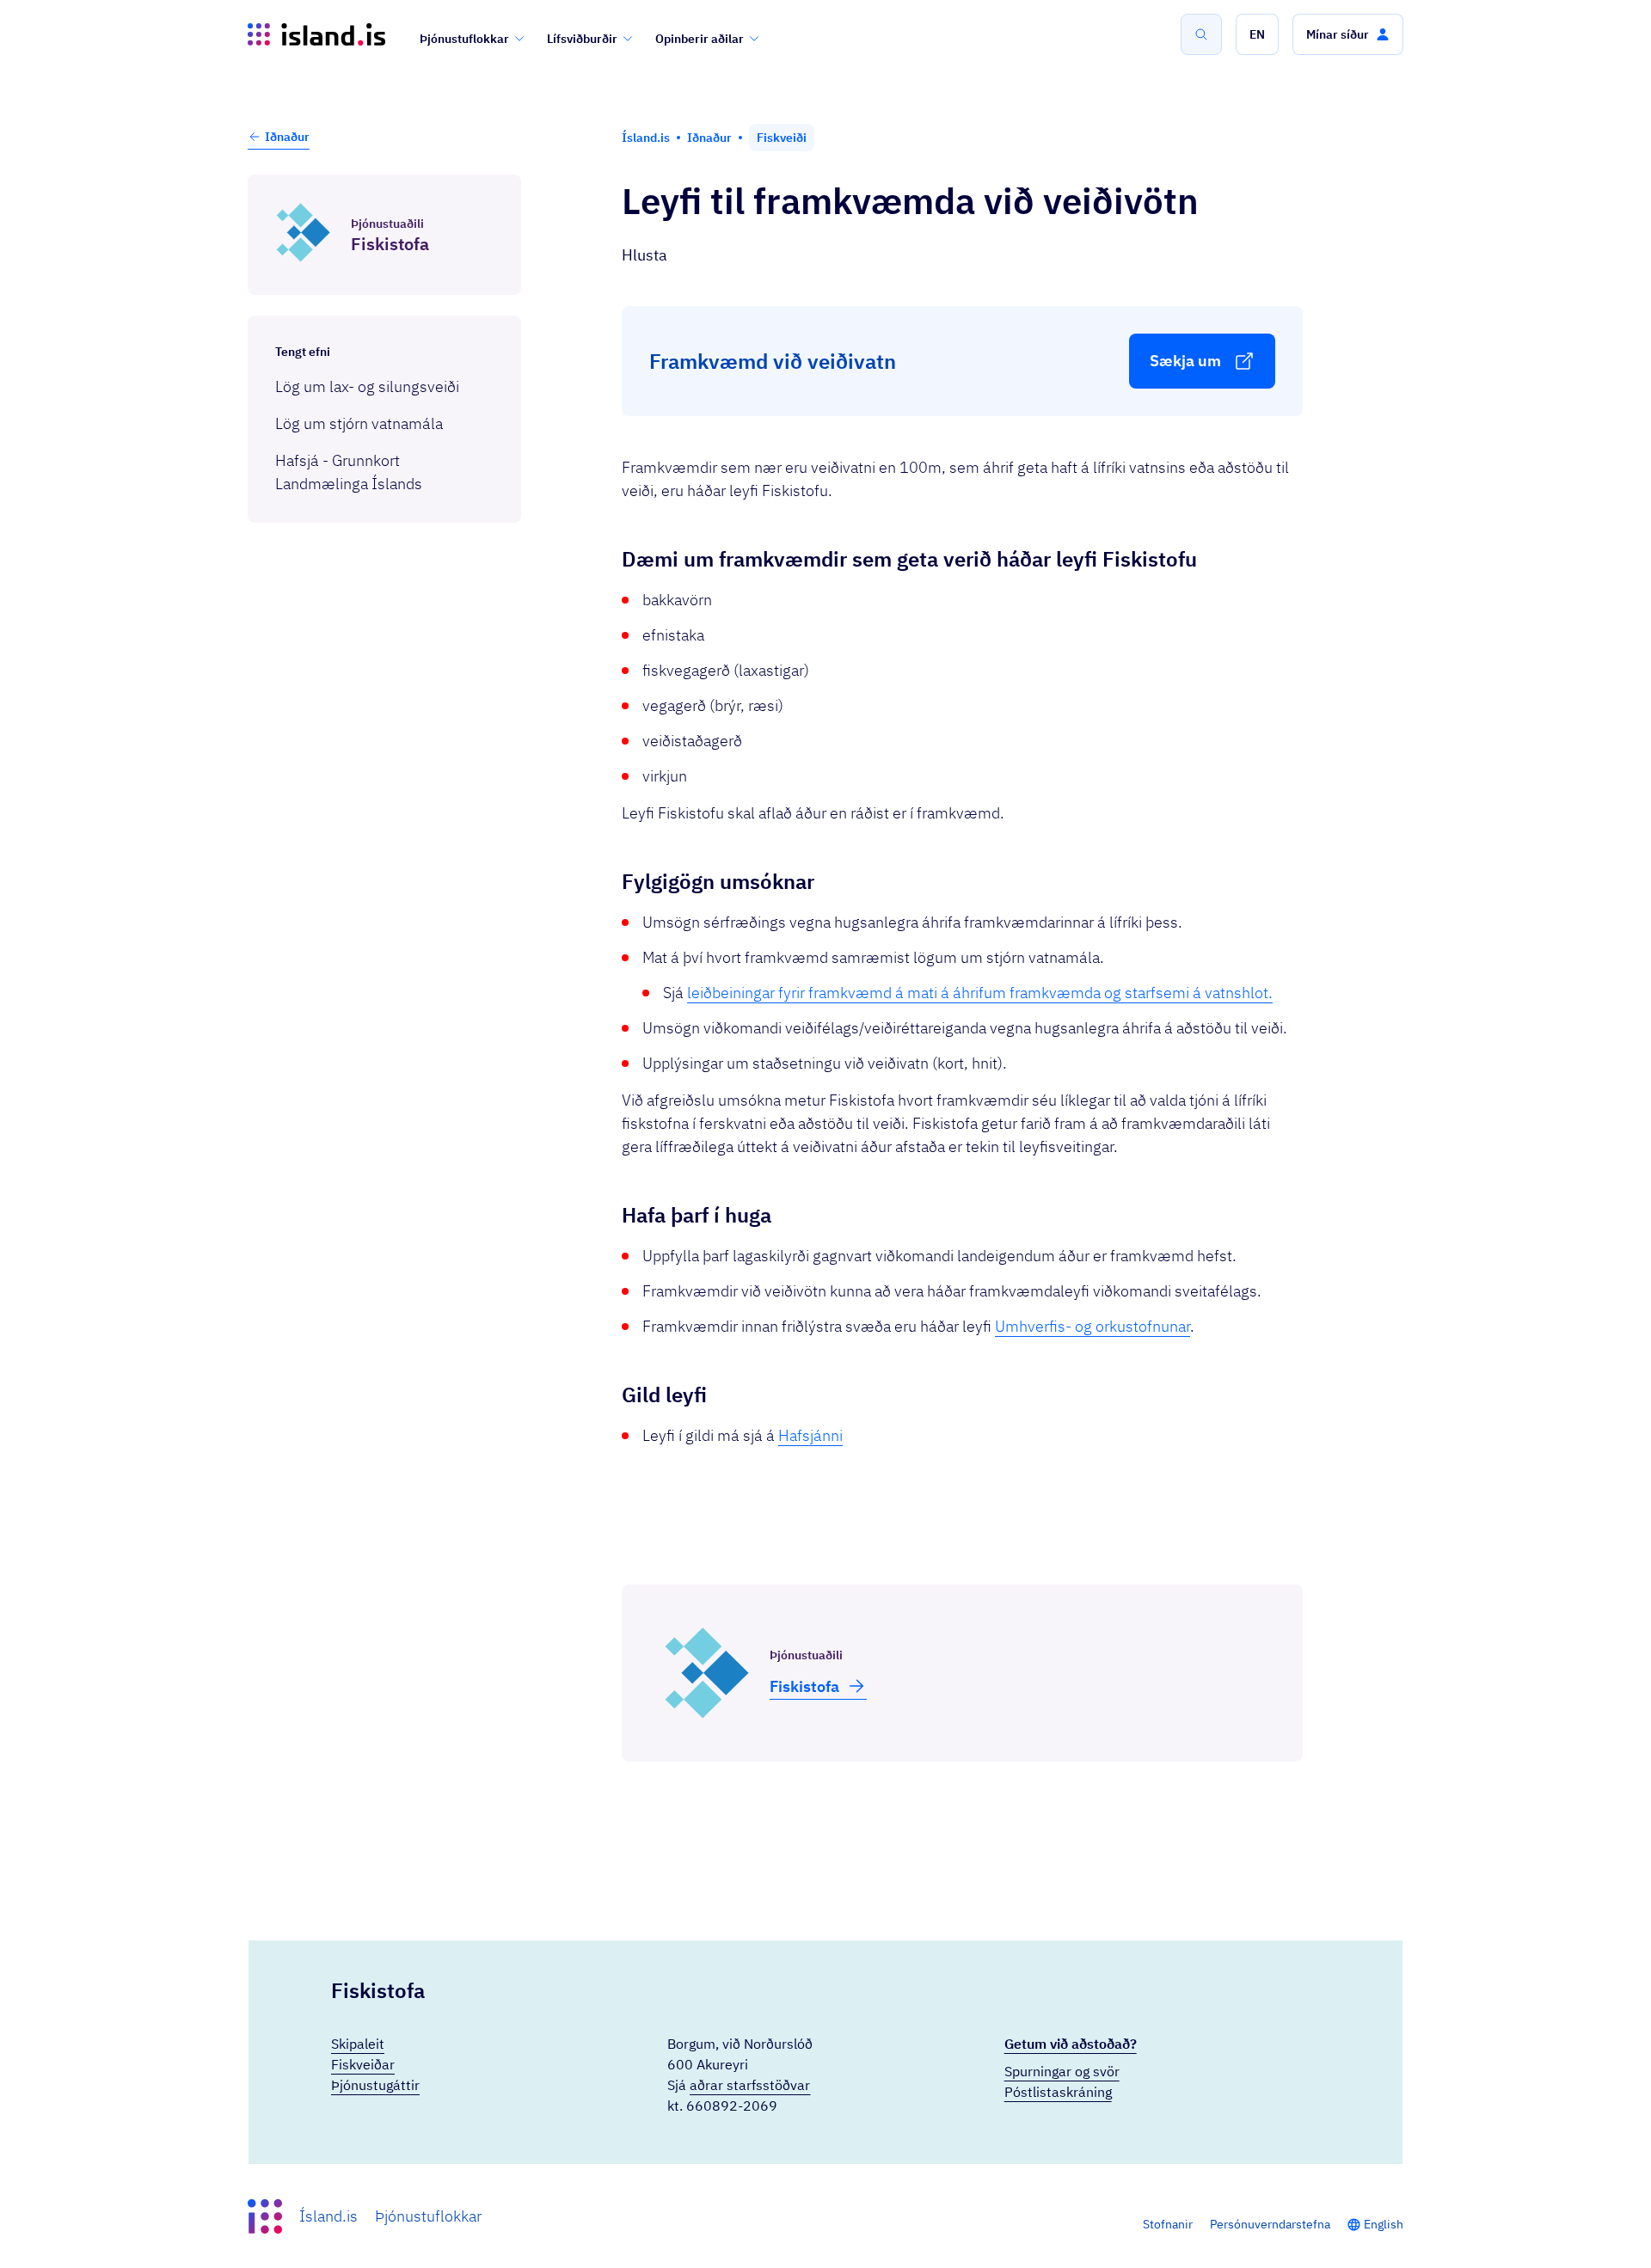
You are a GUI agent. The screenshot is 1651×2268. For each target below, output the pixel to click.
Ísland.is (328, 2216)
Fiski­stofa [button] (804, 1686)
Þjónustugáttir (375, 2085)
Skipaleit (358, 2044)
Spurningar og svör (1062, 2071)
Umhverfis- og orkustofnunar (1092, 1326)
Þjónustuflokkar (464, 39)
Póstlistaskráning (1058, 2092)
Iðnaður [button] (287, 137)
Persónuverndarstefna (1270, 2224)
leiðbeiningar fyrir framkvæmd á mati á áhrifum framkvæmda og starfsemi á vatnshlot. (980, 993)
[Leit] (1201, 34)
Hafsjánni (810, 1435)
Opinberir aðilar (700, 39)
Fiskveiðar (363, 2064)
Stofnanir (1168, 2224)
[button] (1257, 34)
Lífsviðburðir (582, 39)
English (1384, 2224)
